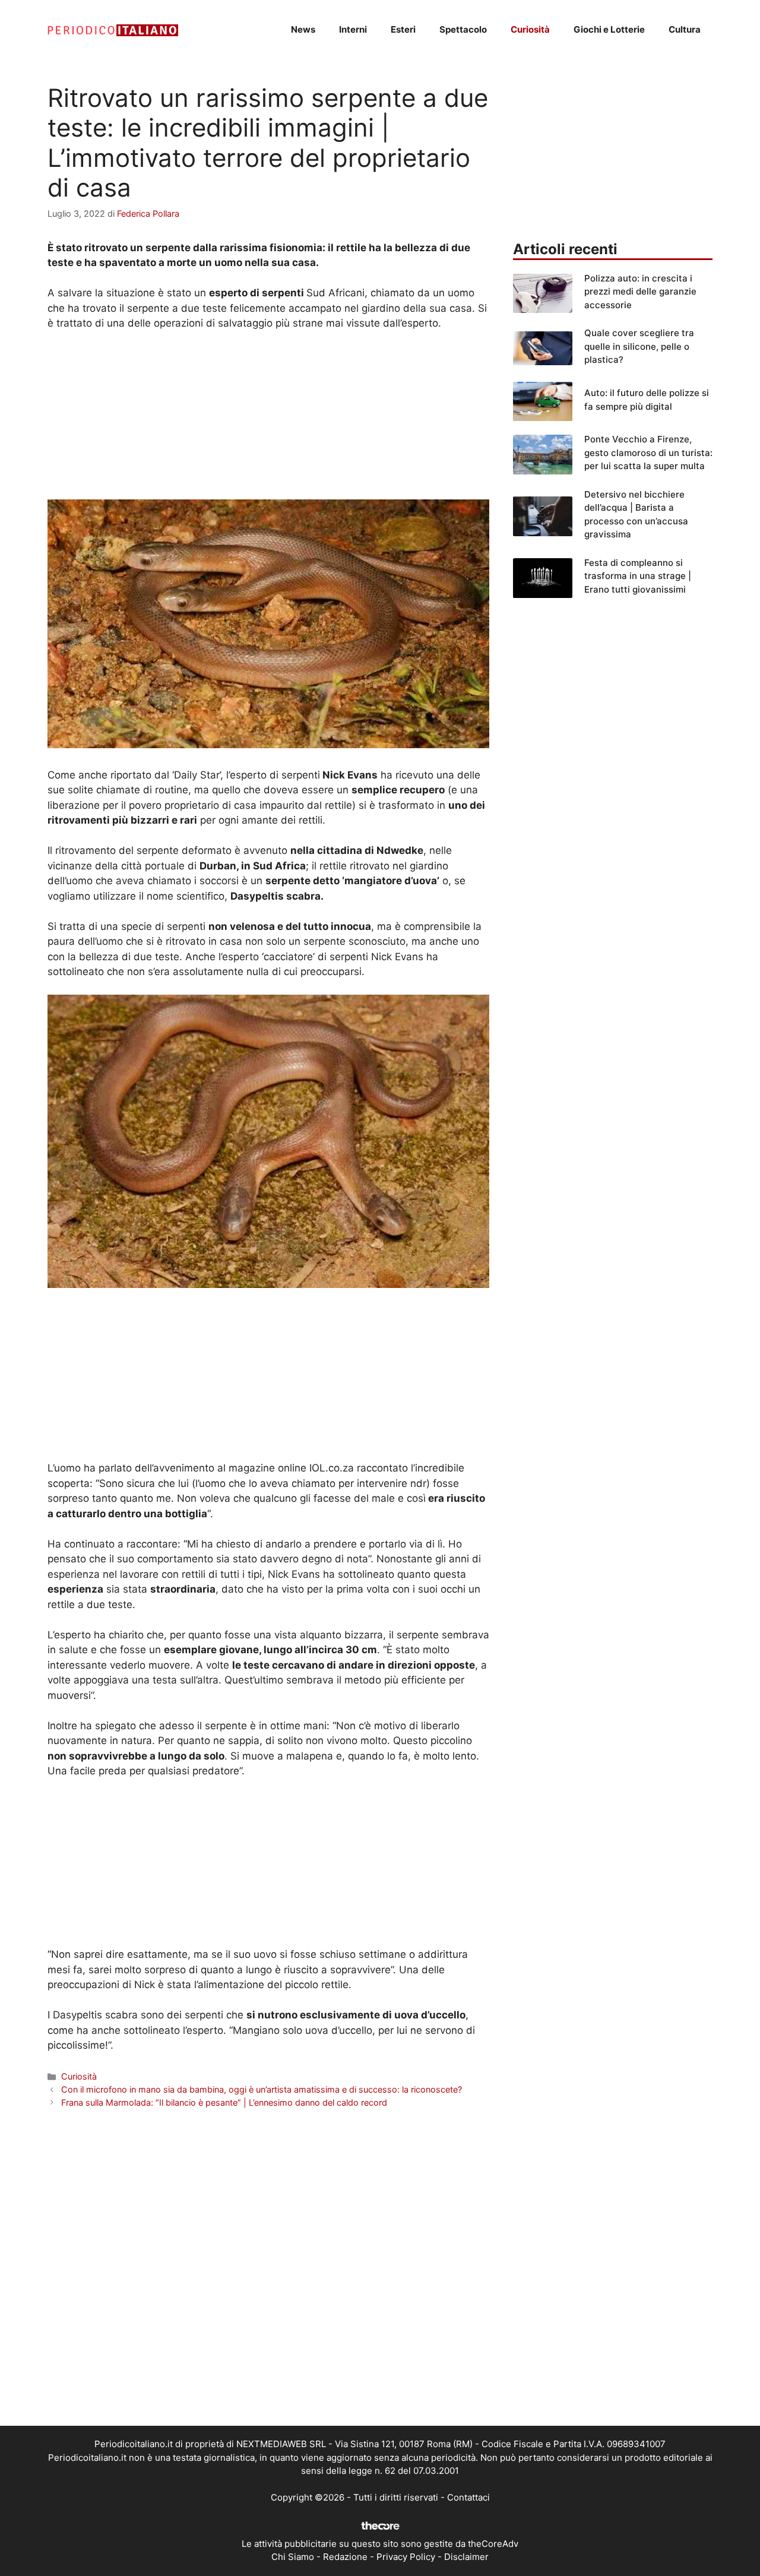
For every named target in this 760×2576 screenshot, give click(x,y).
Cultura (685, 29)
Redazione (345, 2557)
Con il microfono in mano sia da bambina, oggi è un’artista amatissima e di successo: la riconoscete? (262, 2089)
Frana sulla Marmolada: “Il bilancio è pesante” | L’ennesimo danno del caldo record (224, 2102)
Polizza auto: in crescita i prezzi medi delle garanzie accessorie (640, 292)
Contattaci (468, 2497)
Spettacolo (463, 29)
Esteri (403, 29)
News (303, 29)
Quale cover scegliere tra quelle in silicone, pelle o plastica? (639, 346)
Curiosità (530, 29)
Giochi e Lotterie (609, 29)
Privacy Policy (406, 2557)
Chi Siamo (293, 2557)
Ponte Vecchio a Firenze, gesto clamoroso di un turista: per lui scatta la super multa (648, 452)
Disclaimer (466, 2557)
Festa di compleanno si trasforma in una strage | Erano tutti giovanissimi (638, 576)
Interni (353, 29)
